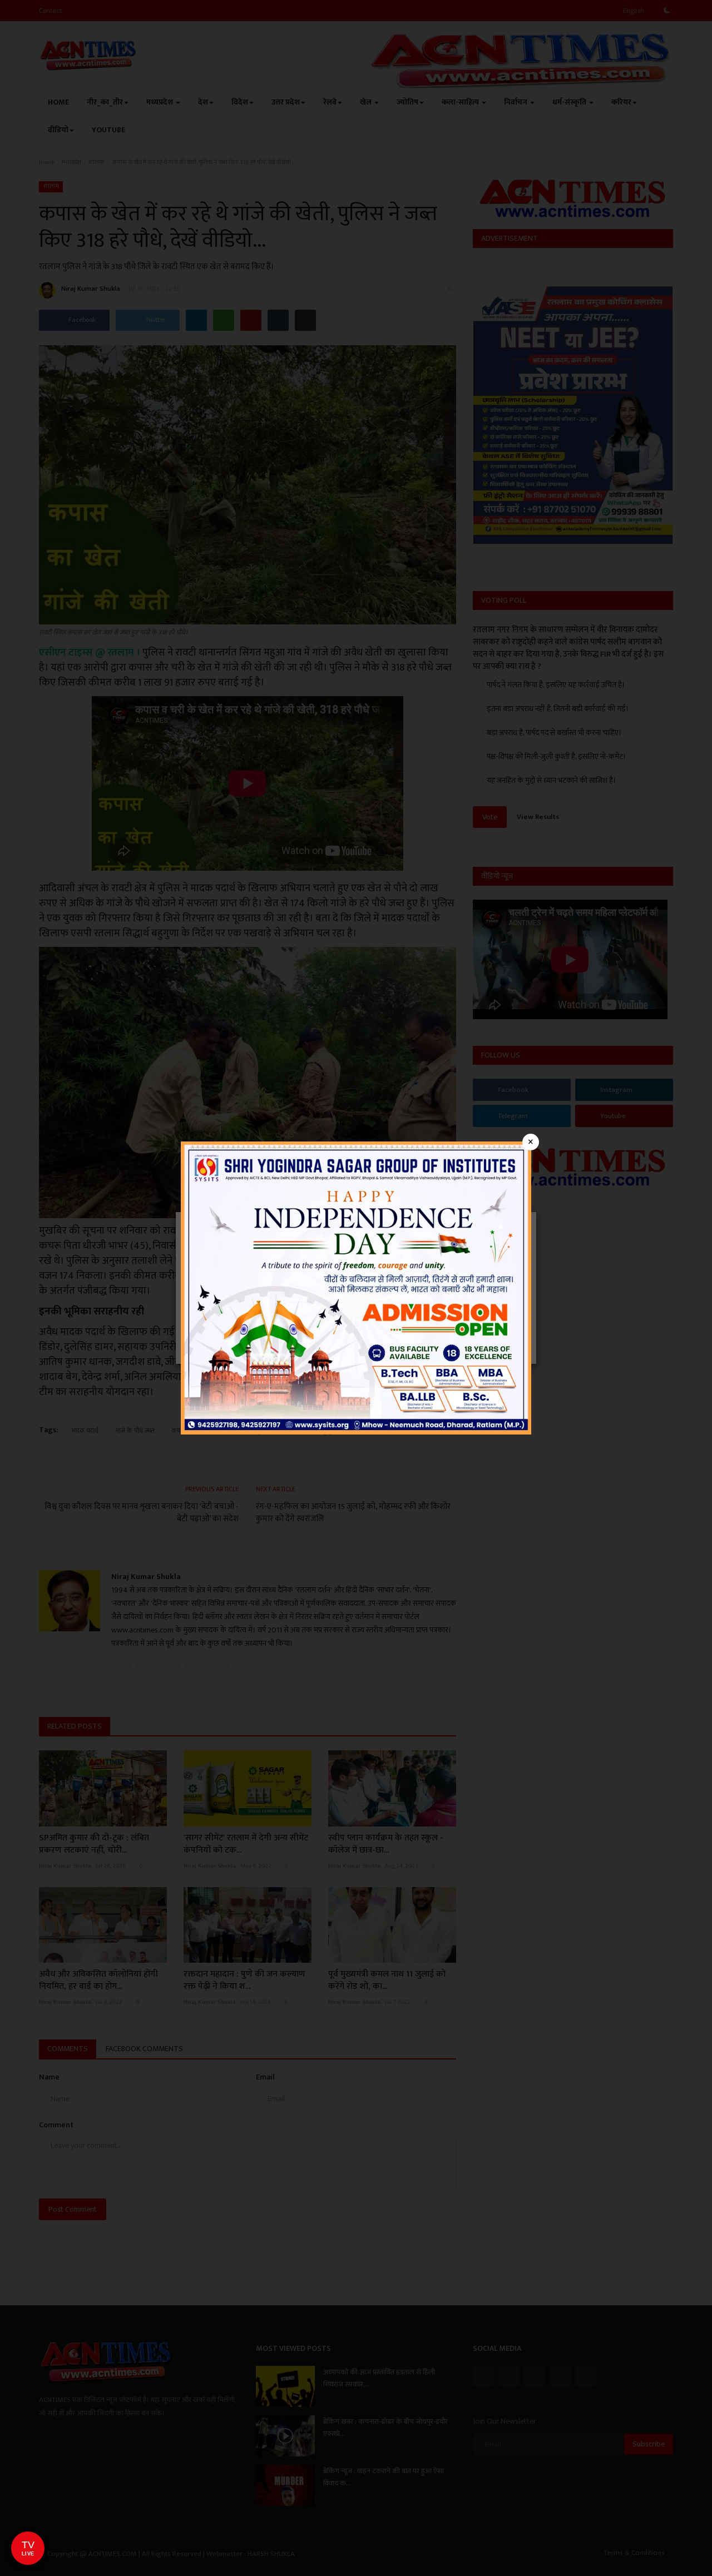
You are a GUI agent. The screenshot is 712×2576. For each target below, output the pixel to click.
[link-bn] (356, 1287)
